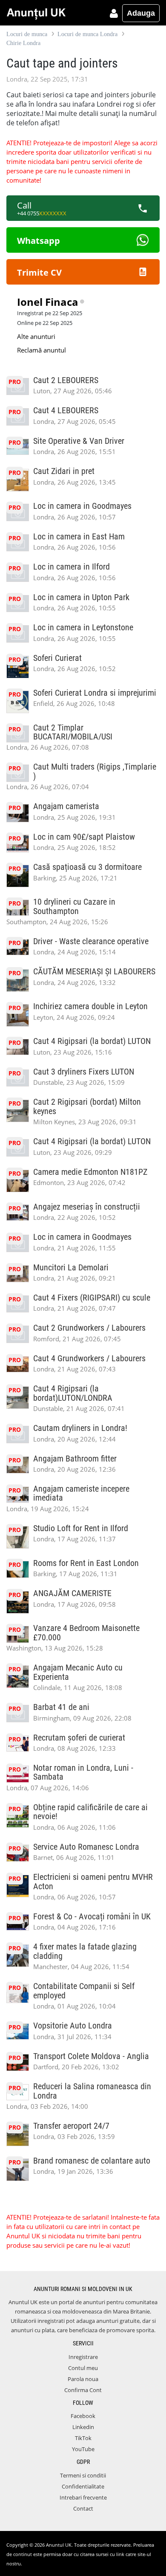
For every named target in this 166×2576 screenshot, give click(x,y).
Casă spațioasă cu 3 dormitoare (87, 867)
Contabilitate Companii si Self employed (84, 1991)
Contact (83, 2508)
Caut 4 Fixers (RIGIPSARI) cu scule (92, 1298)
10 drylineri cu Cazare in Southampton (74, 906)
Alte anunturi (36, 336)
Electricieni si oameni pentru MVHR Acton (93, 1882)
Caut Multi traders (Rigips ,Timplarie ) (95, 771)
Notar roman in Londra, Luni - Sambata (83, 1772)
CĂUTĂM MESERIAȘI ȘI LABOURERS (94, 972)
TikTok (83, 2438)
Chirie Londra (23, 43)
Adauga (141, 13)
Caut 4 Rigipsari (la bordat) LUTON (92, 1041)
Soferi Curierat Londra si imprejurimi (95, 693)
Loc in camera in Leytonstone (83, 628)
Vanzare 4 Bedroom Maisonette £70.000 (86, 1633)
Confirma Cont (83, 2390)
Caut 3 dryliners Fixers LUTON (84, 1072)
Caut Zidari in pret (64, 471)
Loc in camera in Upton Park (81, 597)
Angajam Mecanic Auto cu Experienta (78, 1672)
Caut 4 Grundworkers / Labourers (89, 1359)
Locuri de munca (27, 34)
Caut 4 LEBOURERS (66, 411)
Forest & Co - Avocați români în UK (92, 1917)
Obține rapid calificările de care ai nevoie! (90, 1812)
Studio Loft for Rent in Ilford (81, 1528)
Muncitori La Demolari (71, 1268)
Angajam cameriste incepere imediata (81, 1493)
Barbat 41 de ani (61, 1707)
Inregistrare (83, 2357)
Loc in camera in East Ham (79, 537)
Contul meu (83, 2368)
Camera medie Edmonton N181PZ (90, 1172)
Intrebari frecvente (83, 2497)
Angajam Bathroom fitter (75, 1459)
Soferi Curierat (57, 658)
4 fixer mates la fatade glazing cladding (85, 1951)
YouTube (83, 2449)
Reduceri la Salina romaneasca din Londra (92, 2091)
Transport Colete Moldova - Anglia (91, 2056)
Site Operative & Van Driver (79, 441)
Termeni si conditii (83, 2475)
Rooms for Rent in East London (86, 1563)
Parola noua (83, 2379)
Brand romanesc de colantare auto (92, 2161)
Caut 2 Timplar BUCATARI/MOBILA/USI (73, 732)
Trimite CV (39, 272)
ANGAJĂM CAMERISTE (72, 1593)
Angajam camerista (66, 806)
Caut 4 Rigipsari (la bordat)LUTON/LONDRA (73, 1393)
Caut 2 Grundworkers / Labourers (89, 1328)
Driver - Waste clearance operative (91, 941)
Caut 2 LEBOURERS (66, 380)
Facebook (83, 2416)
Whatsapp (39, 241)
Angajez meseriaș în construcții (87, 1207)
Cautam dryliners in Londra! (80, 1428)
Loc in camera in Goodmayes (82, 506)
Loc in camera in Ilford (72, 567)
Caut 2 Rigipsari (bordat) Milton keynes (87, 1106)
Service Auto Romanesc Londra (86, 1847)
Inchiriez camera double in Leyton (90, 1006)
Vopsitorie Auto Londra (73, 2026)
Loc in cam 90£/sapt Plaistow (84, 837)
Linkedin (83, 2427)
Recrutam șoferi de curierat (79, 1738)
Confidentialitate (83, 2486)
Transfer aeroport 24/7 (71, 2126)
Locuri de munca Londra (87, 34)
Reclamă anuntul (41, 350)
